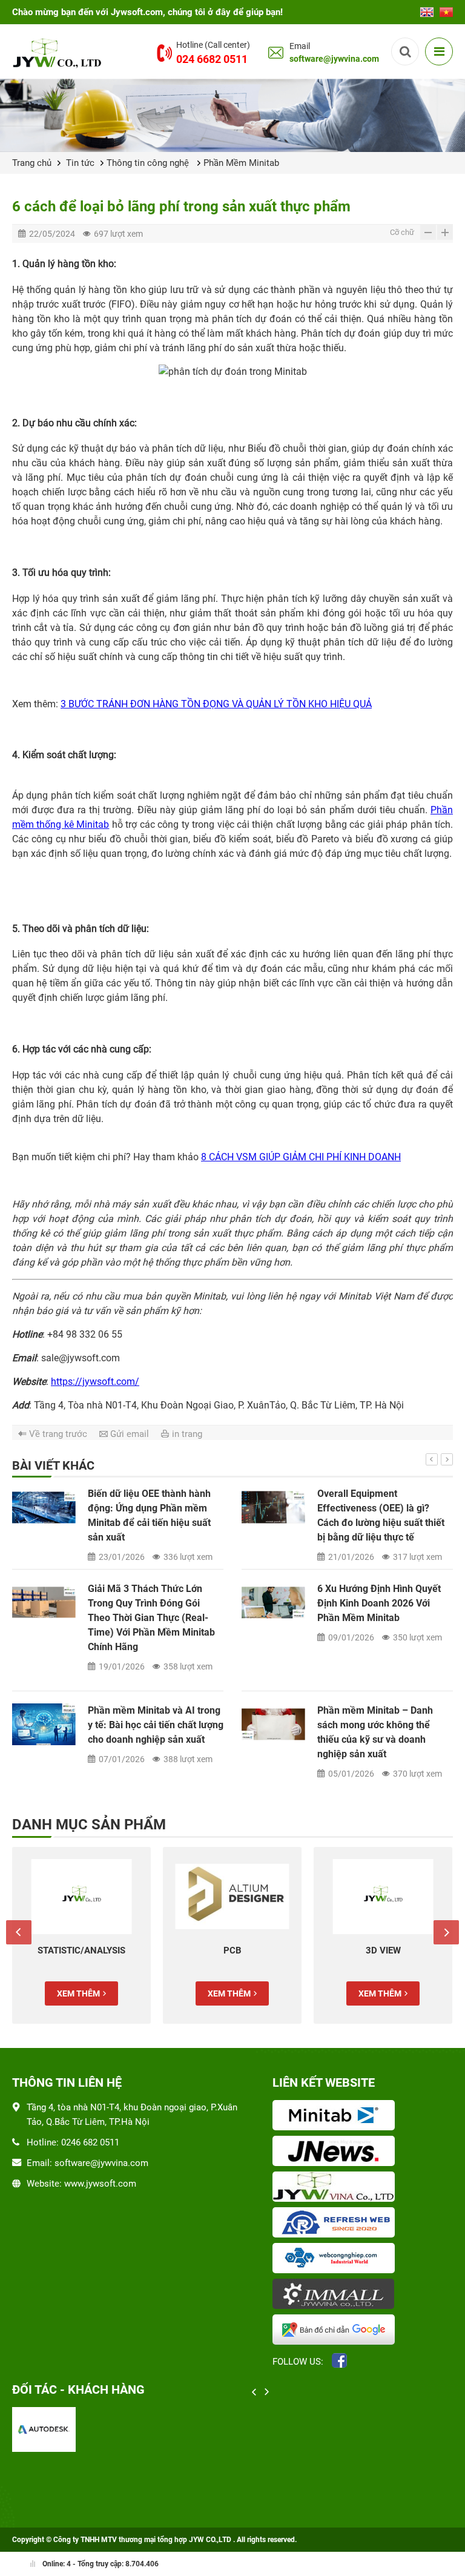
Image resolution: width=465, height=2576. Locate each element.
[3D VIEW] (383, 1897)
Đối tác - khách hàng (78, 2389)
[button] (432, 1459)
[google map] (336, 2331)
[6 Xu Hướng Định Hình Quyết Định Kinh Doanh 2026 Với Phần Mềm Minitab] (273, 1603)
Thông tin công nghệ (149, 163)
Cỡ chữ (402, 232)
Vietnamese (446, 8)
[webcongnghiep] (336, 2259)
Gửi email (130, 1434)
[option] (232, 1642)
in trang (187, 1434)
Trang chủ (32, 163)
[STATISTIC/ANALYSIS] (81, 1897)
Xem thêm (78, 1993)
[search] (405, 51)
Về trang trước (58, 1434)
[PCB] (232, 1897)
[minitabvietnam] (336, 2116)
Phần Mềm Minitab (241, 163)
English (427, 8)
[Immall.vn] (336, 2295)
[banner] (232, 115)
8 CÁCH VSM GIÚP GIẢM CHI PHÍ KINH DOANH (301, 1157)
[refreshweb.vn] (336, 2224)
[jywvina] (336, 2188)
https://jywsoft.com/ (95, 1382)
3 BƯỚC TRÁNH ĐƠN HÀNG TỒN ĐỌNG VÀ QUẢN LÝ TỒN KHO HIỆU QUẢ (216, 704)
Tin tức (80, 163)
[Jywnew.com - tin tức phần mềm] (336, 2152)
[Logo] (59, 52)
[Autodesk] (44, 2429)
